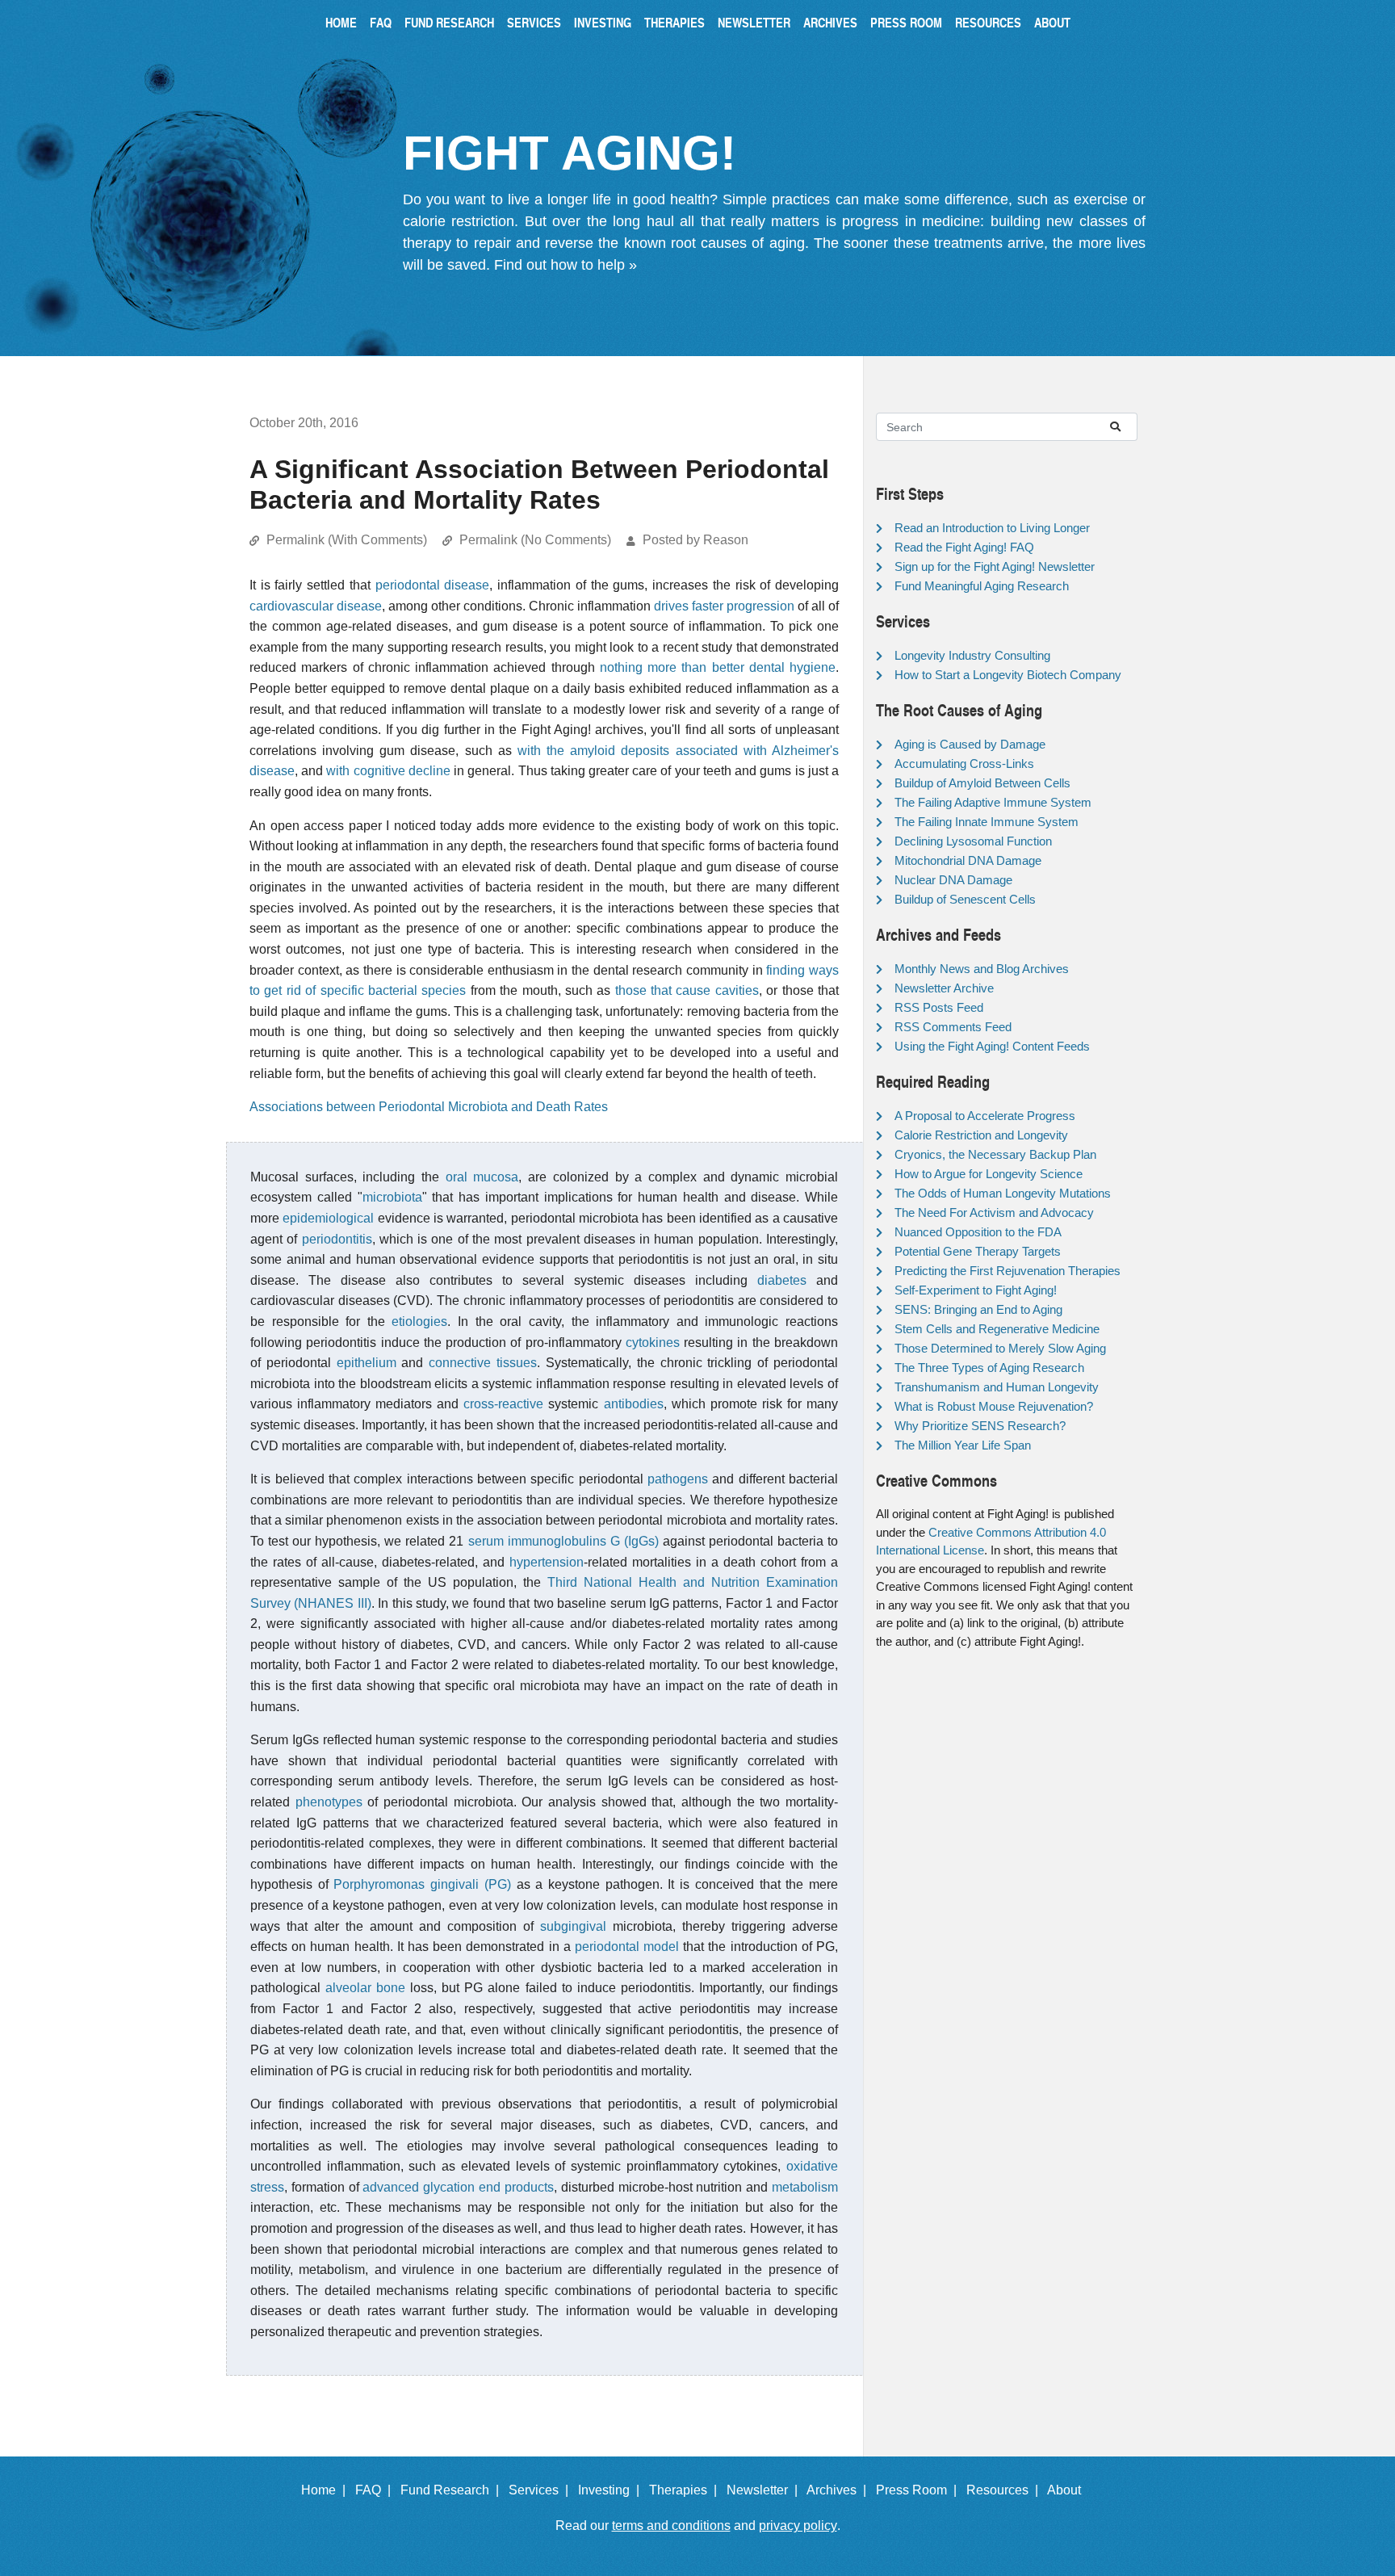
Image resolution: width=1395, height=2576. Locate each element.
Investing (603, 22)
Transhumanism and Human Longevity (997, 1387)
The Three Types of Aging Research (989, 1368)
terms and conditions (671, 2526)
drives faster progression (724, 606)
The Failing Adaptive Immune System (993, 802)
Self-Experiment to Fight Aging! (976, 1290)
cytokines (653, 1343)
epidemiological (328, 1218)
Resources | (1005, 2490)
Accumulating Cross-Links (964, 764)
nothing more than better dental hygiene (718, 667)
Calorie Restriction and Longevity (981, 1135)
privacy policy (798, 2526)
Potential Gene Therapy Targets (978, 1251)
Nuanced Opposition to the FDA (978, 1232)
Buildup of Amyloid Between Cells (982, 783)
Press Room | (920, 2490)
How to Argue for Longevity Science (989, 1174)
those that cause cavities (687, 990)
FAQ (381, 22)
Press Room (906, 22)
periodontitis (337, 1239)
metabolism (805, 2187)
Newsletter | (765, 2490)
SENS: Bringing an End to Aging (978, 1309)
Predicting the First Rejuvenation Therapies (1007, 1271)
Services (534, 22)
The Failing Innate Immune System (987, 822)
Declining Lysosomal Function (973, 841)
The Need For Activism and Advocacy (994, 1212)
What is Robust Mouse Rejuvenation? (994, 1406)
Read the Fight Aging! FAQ (964, 547)
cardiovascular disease (316, 606)
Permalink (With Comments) (347, 540)
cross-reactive (503, 1404)
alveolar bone (365, 1988)
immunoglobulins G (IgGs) (583, 1541)
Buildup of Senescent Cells (965, 899)
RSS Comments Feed (953, 1027)
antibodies (634, 1404)
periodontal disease (433, 585)
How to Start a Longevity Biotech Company (1008, 675)
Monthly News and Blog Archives (982, 969)
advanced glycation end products (458, 2187)
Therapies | (686, 2490)
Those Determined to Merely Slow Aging (1000, 1348)
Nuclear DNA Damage (953, 880)
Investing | (612, 2490)
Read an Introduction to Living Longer (992, 528)
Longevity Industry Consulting (972, 655)
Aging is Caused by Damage (970, 744)
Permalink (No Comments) (535, 540)
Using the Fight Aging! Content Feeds (992, 1046)
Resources (988, 22)
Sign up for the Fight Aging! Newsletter (995, 566)
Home (341, 22)
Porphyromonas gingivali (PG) (422, 1884)
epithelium (367, 1363)
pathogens (678, 1479)
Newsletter (754, 22)
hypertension (547, 1562)
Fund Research (449, 22)
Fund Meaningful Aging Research (982, 586)
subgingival (573, 1926)
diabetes (782, 1280)
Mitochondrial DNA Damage (968, 860)
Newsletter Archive (944, 988)
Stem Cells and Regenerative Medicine (997, 1329)
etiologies (419, 1322)
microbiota (392, 1197)
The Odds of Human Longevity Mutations (1003, 1193)
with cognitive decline (388, 771)
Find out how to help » (566, 265)
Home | (327, 2490)
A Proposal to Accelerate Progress (985, 1116)
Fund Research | (453, 2490)
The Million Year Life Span (963, 1445)
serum (486, 1541)
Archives (830, 22)
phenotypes (329, 1802)
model (661, 1947)
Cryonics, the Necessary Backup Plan (995, 1154)
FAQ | (376, 2490)
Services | (542, 2490)
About (1052, 22)
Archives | (840, 2490)
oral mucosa (482, 1177)
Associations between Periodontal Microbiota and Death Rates (429, 1107)
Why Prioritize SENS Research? (980, 1426)
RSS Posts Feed (939, 1007)
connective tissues (483, 1363)
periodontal (609, 1947)
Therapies (674, 22)
